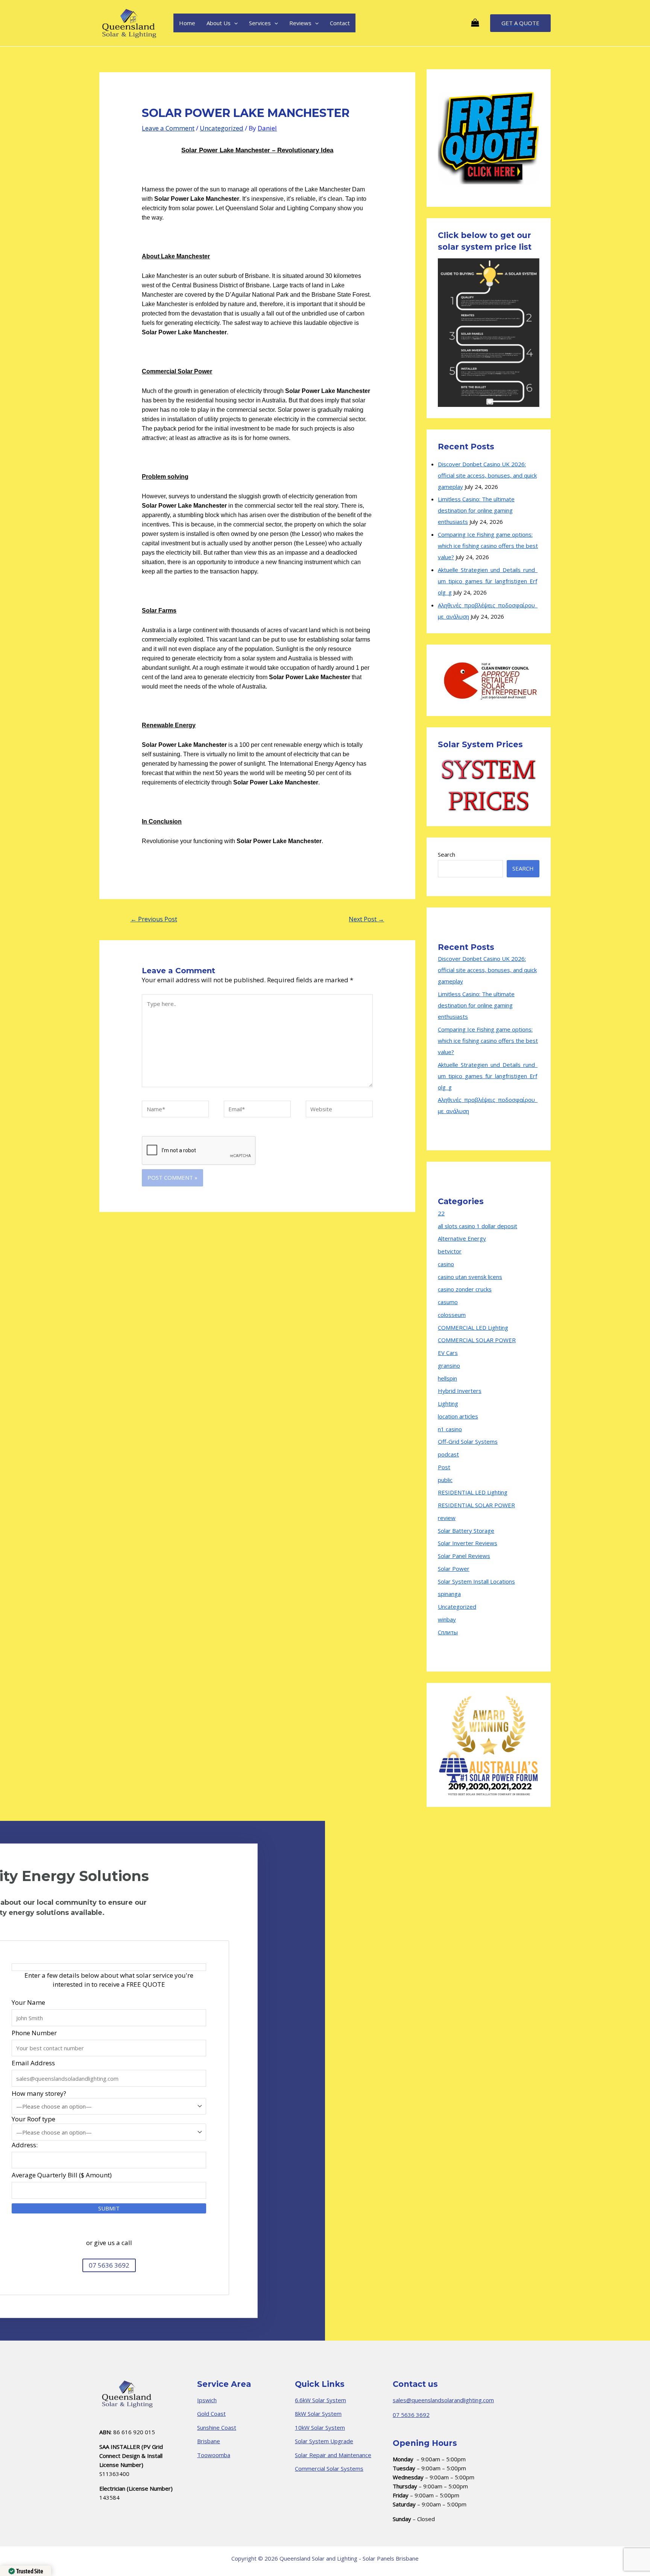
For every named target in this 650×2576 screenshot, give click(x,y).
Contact (340, 23)
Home (187, 23)
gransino (449, 1365)
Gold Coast (211, 2414)
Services (260, 23)
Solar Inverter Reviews (468, 1543)
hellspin (447, 1378)
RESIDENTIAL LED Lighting (473, 1492)
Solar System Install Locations (476, 1581)
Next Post (366, 919)
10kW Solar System (320, 2427)
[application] (234, 23)
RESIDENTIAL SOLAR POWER (476, 1505)
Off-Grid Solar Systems (468, 1441)
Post (444, 1467)
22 (441, 1213)
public (445, 1480)
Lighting (448, 1403)
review (447, 1518)
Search (446, 854)
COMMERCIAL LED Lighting (473, 1327)
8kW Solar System (318, 2414)
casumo (448, 1302)
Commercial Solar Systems (329, 2468)
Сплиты (448, 1632)
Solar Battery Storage (466, 1531)
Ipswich (207, 2400)
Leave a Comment (168, 128)
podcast (448, 1454)
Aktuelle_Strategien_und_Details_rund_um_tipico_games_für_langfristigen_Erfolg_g (488, 581)
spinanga (449, 1594)
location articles (458, 1416)
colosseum (452, 1315)
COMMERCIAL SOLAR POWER (477, 1340)
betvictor (450, 1251)
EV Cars (448, 1353)
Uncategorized (222, 128)
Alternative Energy (462, 1238)
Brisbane (209, 2441)
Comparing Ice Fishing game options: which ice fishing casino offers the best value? (488, 546)
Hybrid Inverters (460, 1391)
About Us (219, 23)
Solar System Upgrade (324, 2441)
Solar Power (454, 1569)
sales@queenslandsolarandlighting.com (443, 2400)
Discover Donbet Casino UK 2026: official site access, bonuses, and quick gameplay (487, 475)
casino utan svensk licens (470, 1277)
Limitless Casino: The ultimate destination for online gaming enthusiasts (476, 510)
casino (446, 1264)
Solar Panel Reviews (464, 1556)
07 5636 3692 (411, 2415)
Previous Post (154, 919)
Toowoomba (214, 2455)
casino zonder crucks (465, 1289)
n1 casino (450, 1429)
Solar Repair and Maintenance (333, 2455)
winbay (447, 1619)
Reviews (300, 23)
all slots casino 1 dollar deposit (478, 1226)
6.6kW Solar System (320, 2400)
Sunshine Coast (217, 2427)
